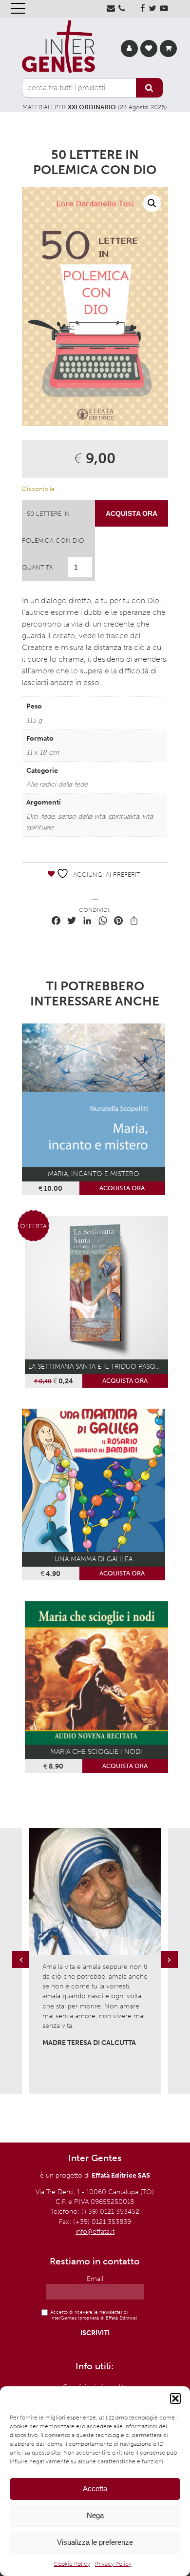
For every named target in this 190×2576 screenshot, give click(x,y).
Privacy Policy (113, 2564)
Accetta (95, 2488)
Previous (22, 1969)
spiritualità (123, 816)
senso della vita (81, 816)
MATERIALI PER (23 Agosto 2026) (95, 107)
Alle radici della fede (57, 784)
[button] (175, 2399)
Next (171, 1969)
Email (95, 2279)
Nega (95, 2515)
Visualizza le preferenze (95, 2542)
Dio (32, 816)
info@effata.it (95, 2232)
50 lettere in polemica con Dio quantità (53, 541)
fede (48, 816)
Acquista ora (132, 513)
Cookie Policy (72, 2564)
